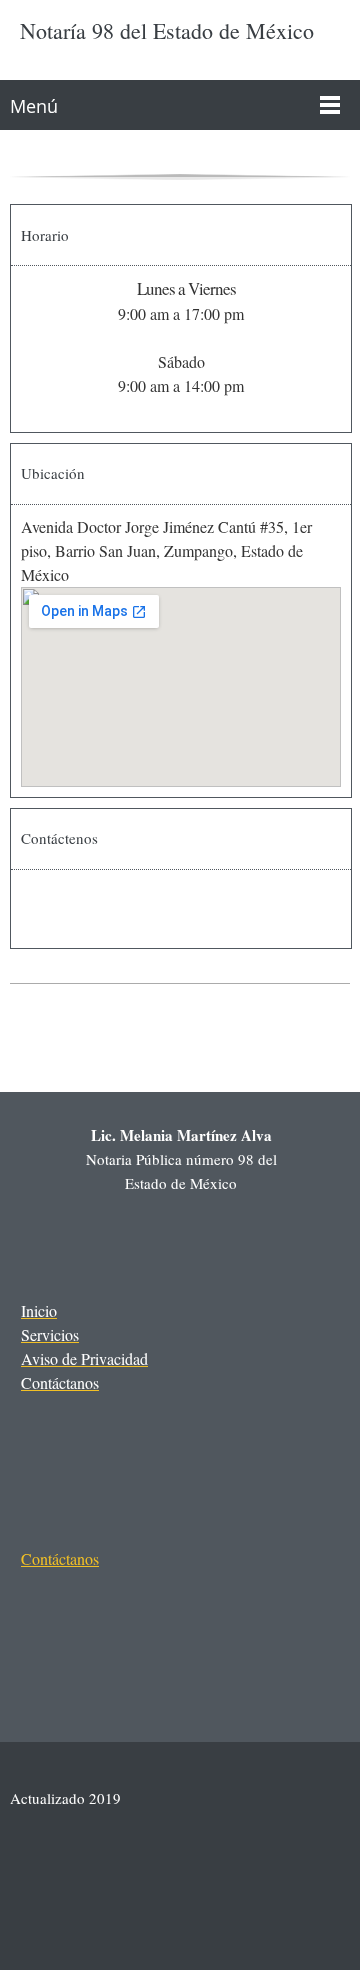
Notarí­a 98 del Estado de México (167, 31)
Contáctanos (60, 1558)
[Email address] (93, 909)
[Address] (121, 1620)
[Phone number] (45, 909)
